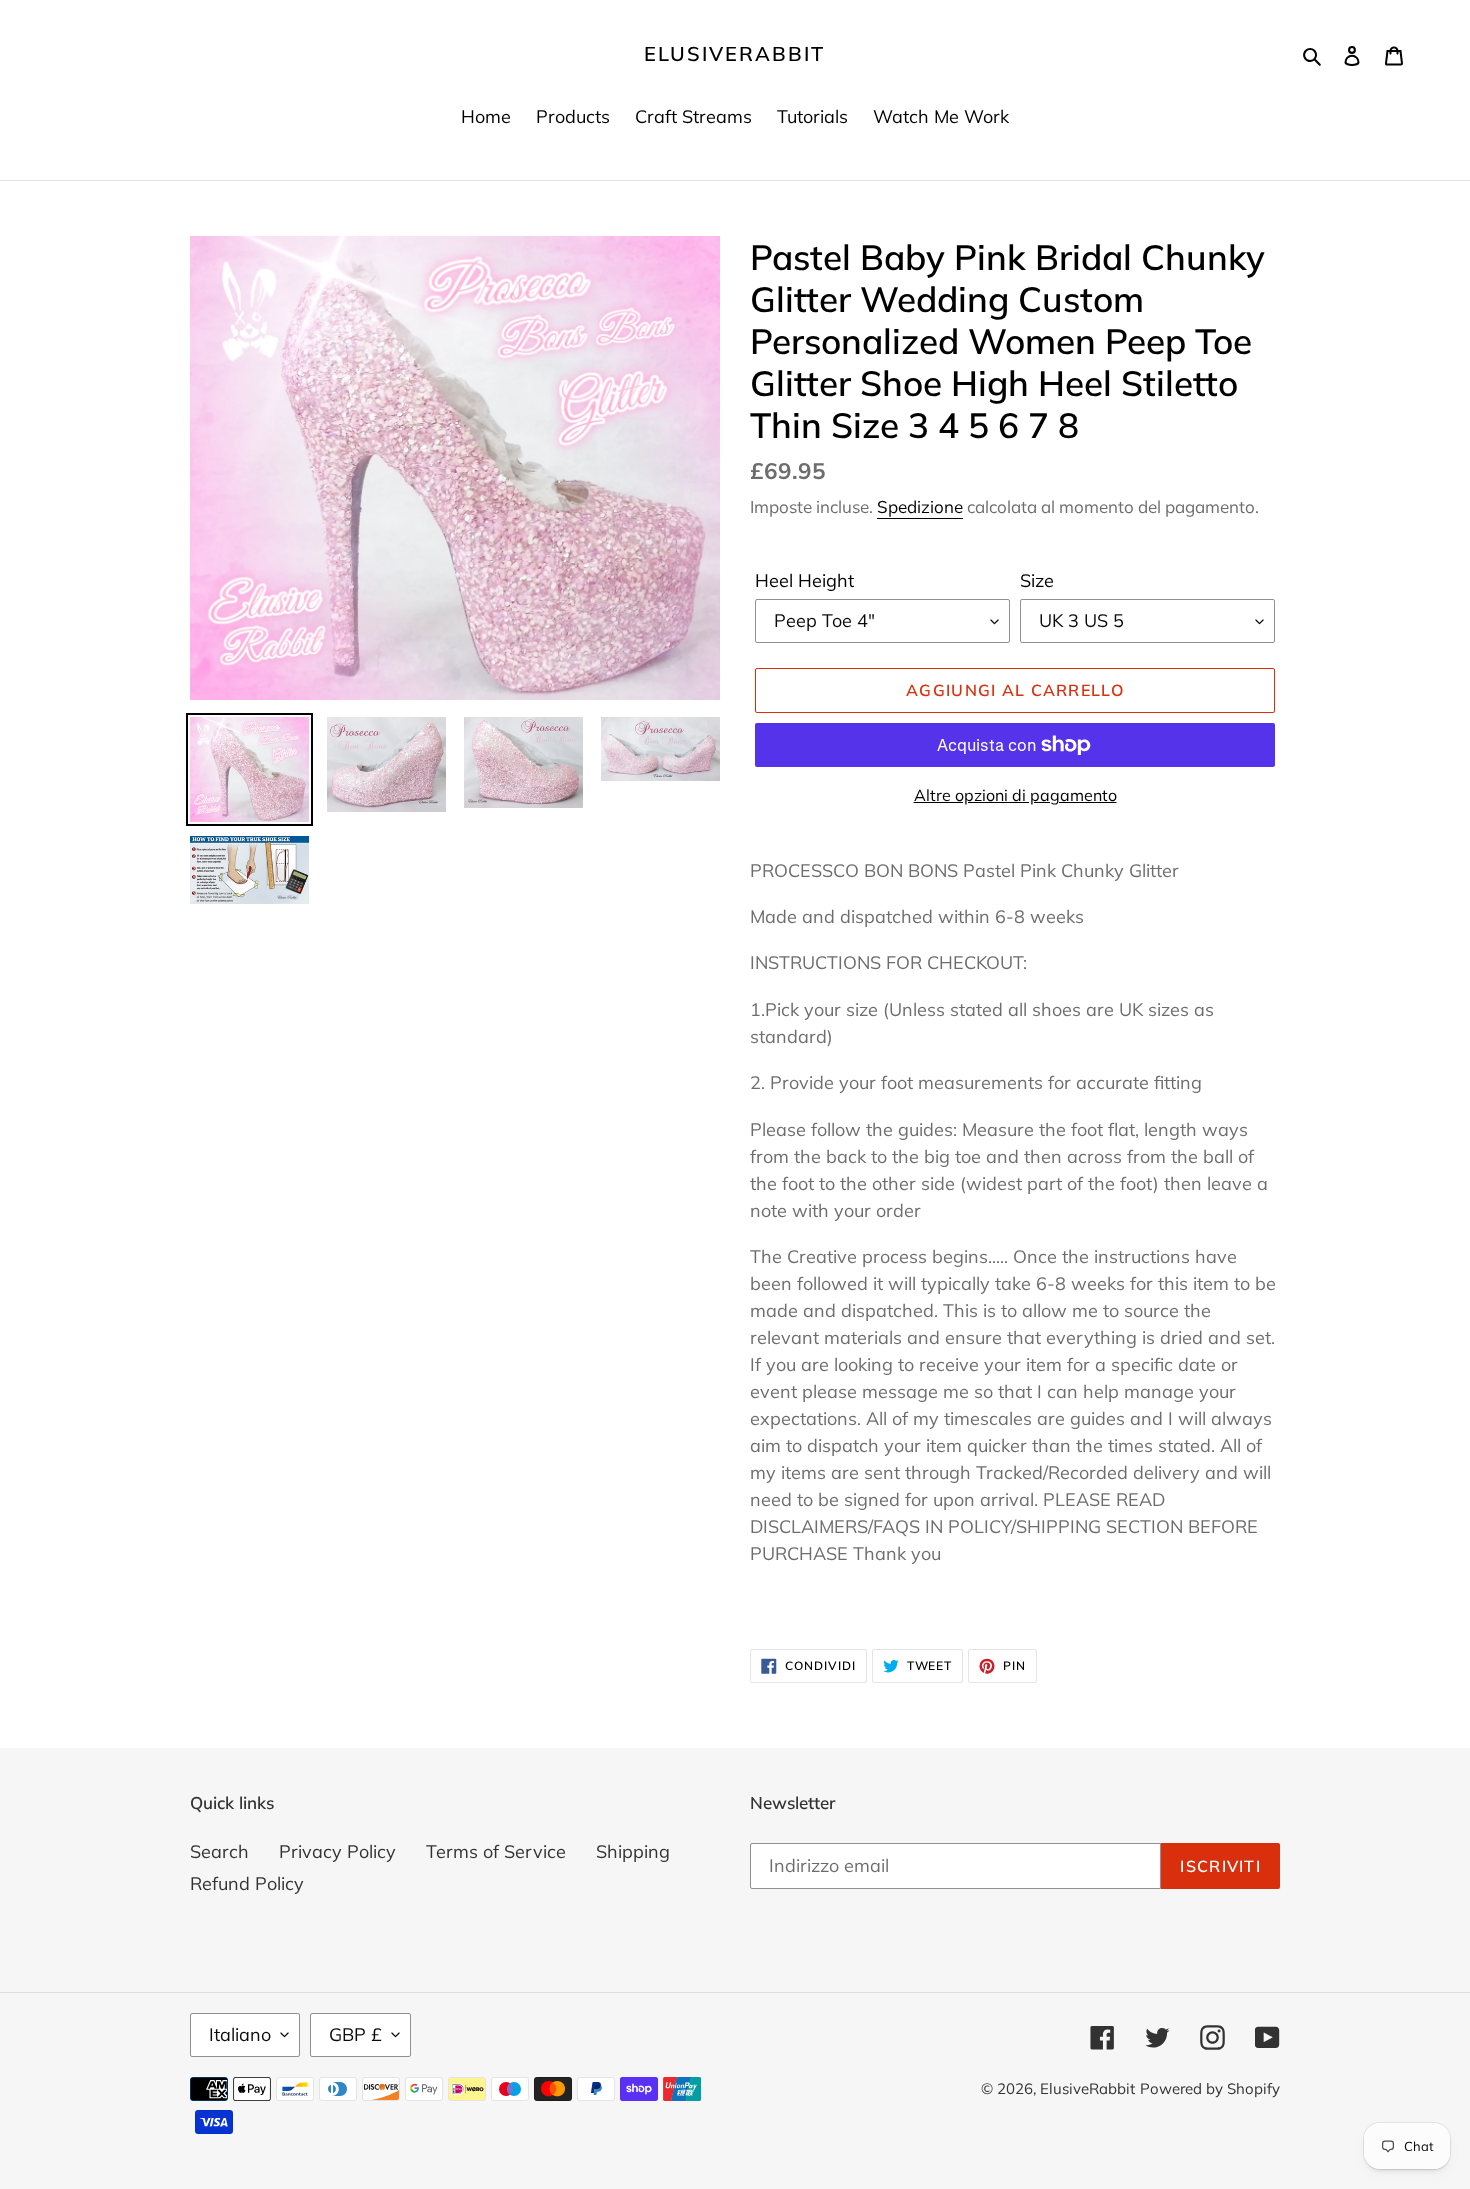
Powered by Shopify (1210, 2088)
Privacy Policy (337, 1851)
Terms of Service (496, 1851)
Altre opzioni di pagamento (1015, 795)
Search (219, 1851)
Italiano (240, 2034)
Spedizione (920, 506)
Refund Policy (247, 1883)
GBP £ (355, 2034)
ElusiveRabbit (734, 54)
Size (1037, 580)
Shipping (633, 1851)
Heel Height (804, 580)
